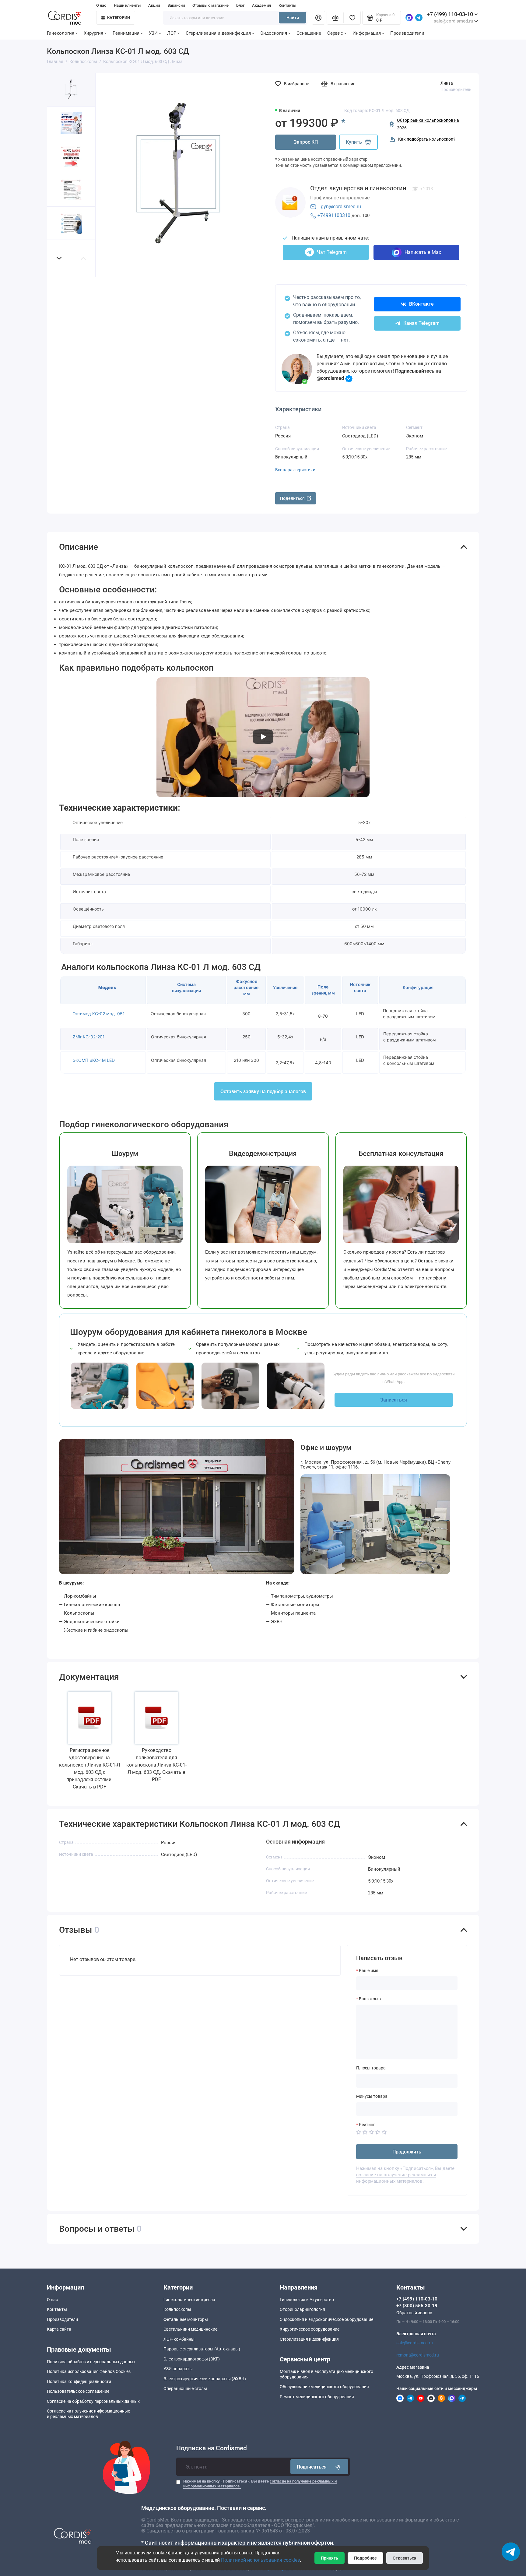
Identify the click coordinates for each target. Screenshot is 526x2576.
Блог (240, 5)
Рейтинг (367, 2125)
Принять (330, 2558)
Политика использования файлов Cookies (89, 2371)
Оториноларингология (302, 2309)
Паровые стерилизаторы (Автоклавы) (202, 2349)
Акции (154, 5)
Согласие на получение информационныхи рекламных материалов (88, 2414)
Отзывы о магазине (210, 5)
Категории (119, 18)
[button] (59, 258)
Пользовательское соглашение (78, 2391)
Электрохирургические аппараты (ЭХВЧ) (205, 2379)
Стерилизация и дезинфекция (218, 33)
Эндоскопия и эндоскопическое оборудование (326, 2319)
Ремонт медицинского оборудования (317, 2397)
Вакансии (176, 5)
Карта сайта (59, 2329)
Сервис (335, 33)
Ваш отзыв (370, 1999)
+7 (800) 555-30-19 (417, 2306)
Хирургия (93, 33)
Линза (447, 83)
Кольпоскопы (177, 2309)
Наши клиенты (127, 5)
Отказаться (405, 2558)
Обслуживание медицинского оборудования (324, 2387)
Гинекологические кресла (189, 2300)
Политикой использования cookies (260, 2560)
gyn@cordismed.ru (341, 207)
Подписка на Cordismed (212, 2448)
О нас (101, 5)
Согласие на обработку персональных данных (93, 2401)
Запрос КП (306, 142)
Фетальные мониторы (186, 2319)
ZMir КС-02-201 (89, 1037)
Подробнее (365, 2558)
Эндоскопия (274, 33)
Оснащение (309, 33)
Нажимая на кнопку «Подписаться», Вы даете (260, 2484)
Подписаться (312, 2467)
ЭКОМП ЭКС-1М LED (94, 1060)
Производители (407, 33)
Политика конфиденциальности (79, 2381)
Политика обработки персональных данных (91, 2362)
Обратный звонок (414, 2313)
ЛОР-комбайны (179, 2339)
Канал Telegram (421, 323)
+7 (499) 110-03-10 (450, 14)
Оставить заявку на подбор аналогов (263, 1091)
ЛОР (172, 33)
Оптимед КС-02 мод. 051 (99, 1014)
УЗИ (153, 33)
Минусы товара (372, 2096)
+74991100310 (334, 215)
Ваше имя (369, 1971)
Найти (293, 18)
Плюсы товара (371, 2068)
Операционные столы (185, 2388)
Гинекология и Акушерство (307, 2300)
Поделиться (292, 498)
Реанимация (126, 33)
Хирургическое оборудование (310, 2329)
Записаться (394, 1400)
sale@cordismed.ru (415, 2343)
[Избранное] (352, 18)
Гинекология (61, 33)
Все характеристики (295, 470)
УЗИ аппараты (178, 2369)
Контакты (287, 5)
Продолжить (407, 2152)
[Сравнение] (335, 18)
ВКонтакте (421, 304)
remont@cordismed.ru (418, 2355)
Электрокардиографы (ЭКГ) (192, 2359)
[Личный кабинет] (318, 18)
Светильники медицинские (190, 2329)
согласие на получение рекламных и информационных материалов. (396, 2178)
